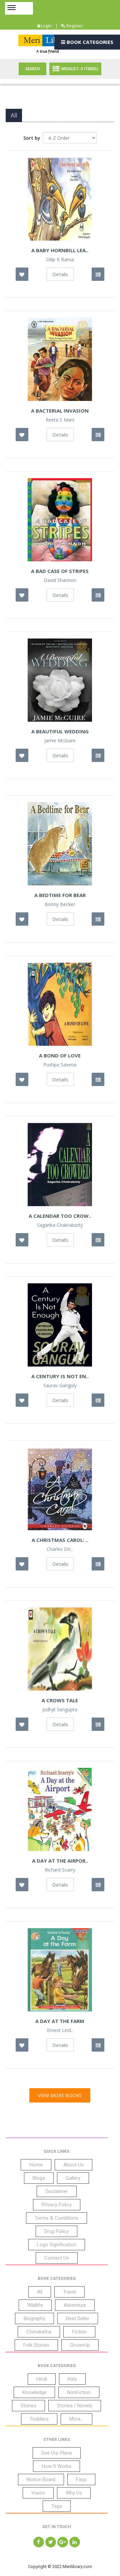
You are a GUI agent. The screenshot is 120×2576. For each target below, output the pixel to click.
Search (32, 69)
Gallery (73, 2178)
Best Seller (78, 2318)
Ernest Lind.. (60, 2030)
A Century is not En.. (60, 1376)
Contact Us (57, 2258)
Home (36, 2165)
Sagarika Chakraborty (60, 1225)
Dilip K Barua (60, 260)
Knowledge (34, 2392)
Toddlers (39, 2419)
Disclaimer (57, 2191)
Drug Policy (56, 2231)
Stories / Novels (75, 2406)
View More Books (60, 2095)
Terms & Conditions (56, 2218)
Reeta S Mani (60, 420)
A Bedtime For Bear (60, 895)
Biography (34, 2318)
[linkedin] (75, 2542)
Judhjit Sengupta (60, 1710)
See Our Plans (57, 2453)
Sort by (32, 138)
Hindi (42, 2379)
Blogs (39, 2178)
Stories (28, 2406)
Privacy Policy (57, 2205)
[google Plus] (63, 2542)
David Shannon (60, 580)
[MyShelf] (98, 274)
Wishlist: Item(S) (79, 69)
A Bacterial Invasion (60, 411)
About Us (73, 2165)
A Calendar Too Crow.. (60, 1216)
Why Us (74, 2493)
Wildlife (35, 2305)
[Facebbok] (39, 2542)
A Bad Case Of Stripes (60, 571)
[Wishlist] (22, 274)
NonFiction (79, 2392)
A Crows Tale (60, 1700)
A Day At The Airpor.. (60, 1861)
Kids (72, 2379)
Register (74, 26)
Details (60, 274)
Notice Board (41, 2480)
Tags (57, 2506)
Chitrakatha (39, 2332)
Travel (69, 2292)
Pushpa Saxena (60, 1065)
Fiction (79, 2332)
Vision (38, 2493)
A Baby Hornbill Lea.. (60, 250)
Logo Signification (57, 2245)
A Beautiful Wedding (60, 731)
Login (46, 26)
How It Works (56, 2466)
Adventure (75, 2305)
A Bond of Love (60, 1055)
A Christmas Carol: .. (60, 1540)
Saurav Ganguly (60, 1385)
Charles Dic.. (60, 1549)
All (40, 2292)
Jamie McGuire (60, 741)
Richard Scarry (60, 1870)
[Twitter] (51, 2542)
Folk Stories (36, 2345)
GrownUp (80, 2345)
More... (76, 2419)
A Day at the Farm (60, 2021)
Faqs (81, 2480)
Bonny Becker (60, 904)
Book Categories (89, 42)
